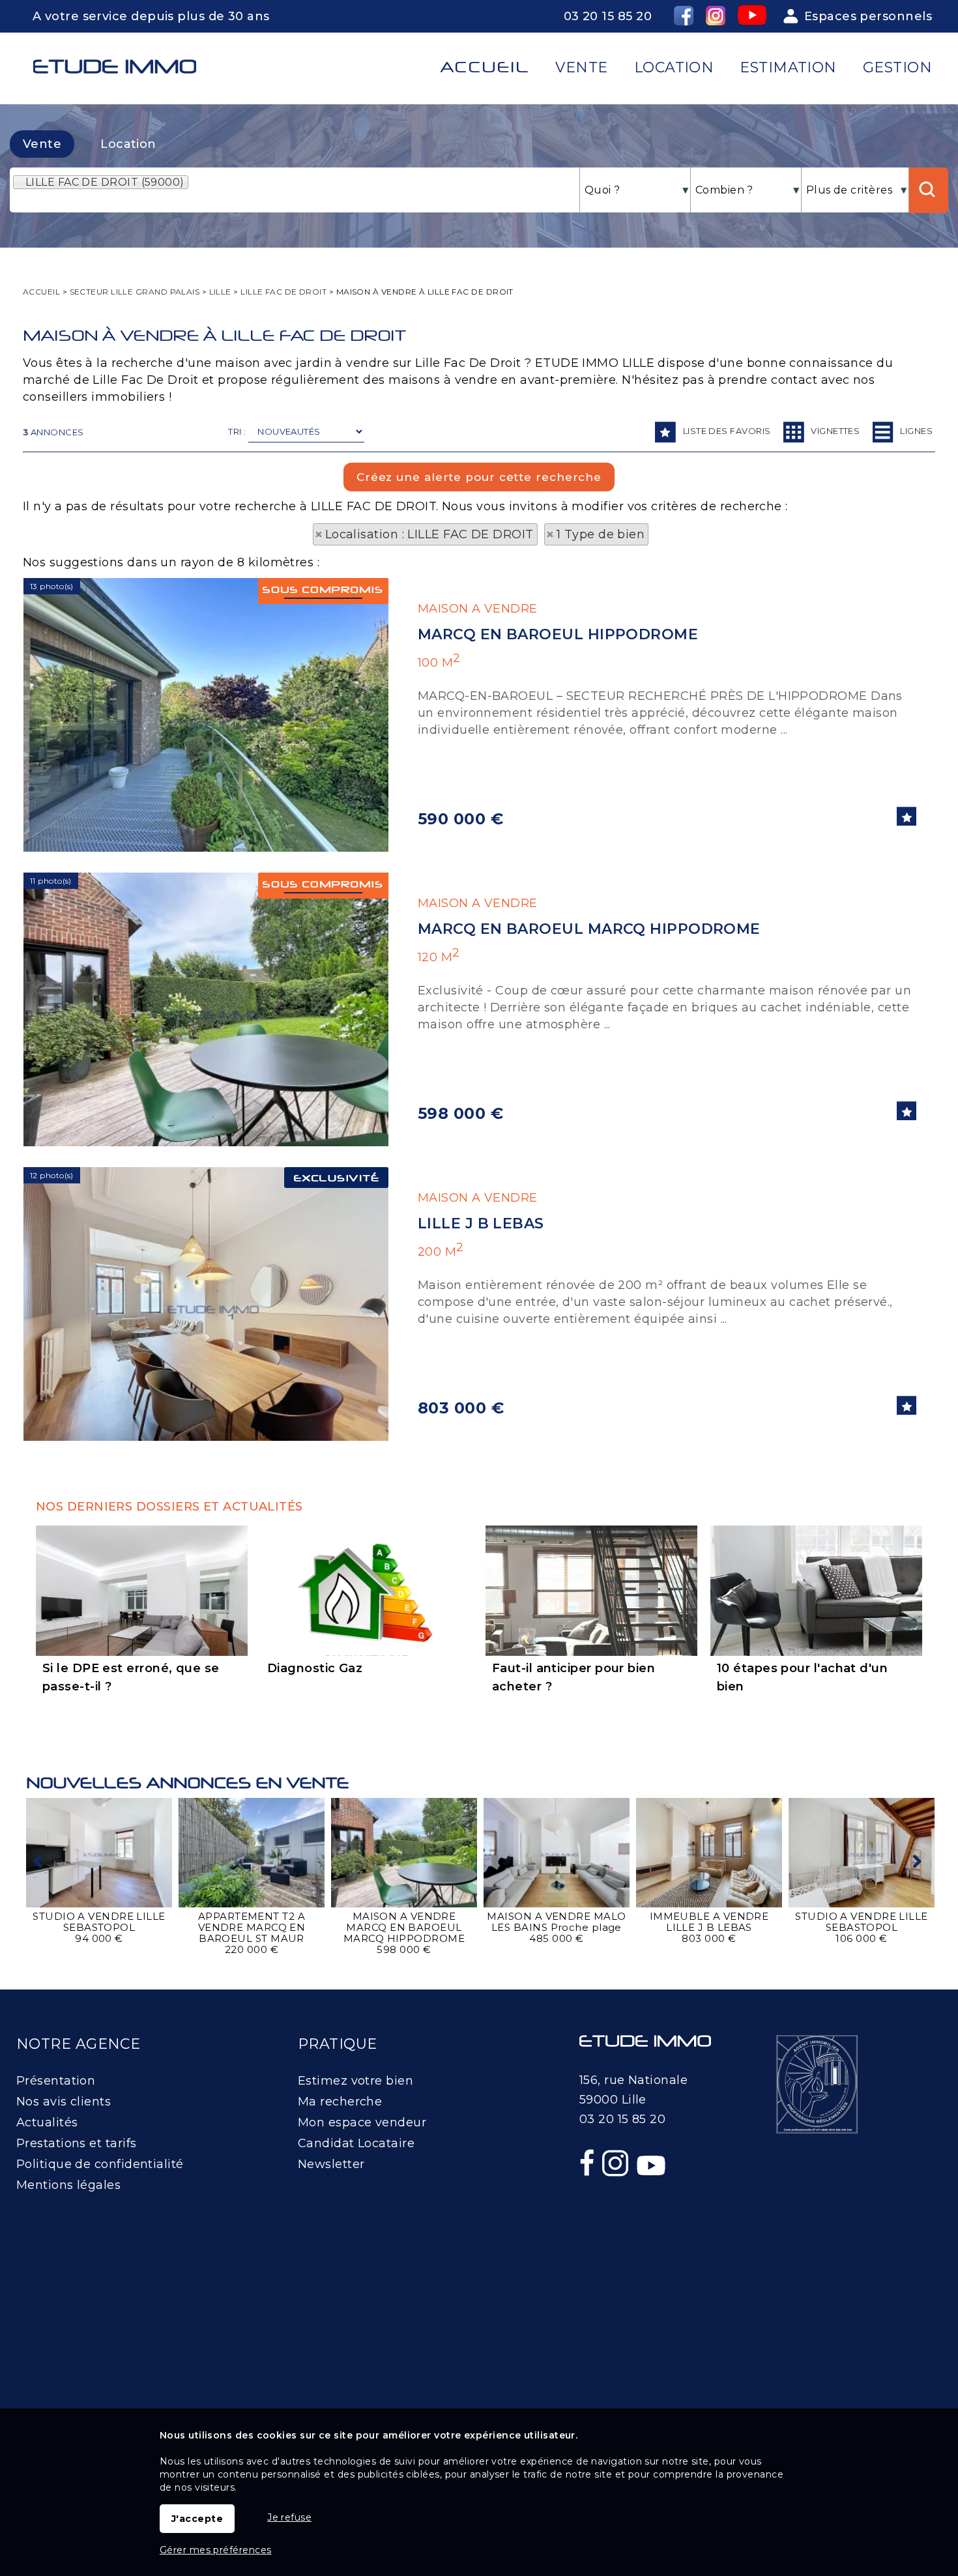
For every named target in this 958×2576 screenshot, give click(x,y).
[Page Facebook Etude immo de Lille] (588, 2191)
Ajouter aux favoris (907, 816)
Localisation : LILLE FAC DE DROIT (429, 534)
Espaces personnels (868, 16)
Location (128, 144)
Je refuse (289, 2517)
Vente (42, 144)
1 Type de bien (601, 534)
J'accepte (197, 2519)
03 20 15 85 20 (608, 16)
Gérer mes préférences (215, 2550)
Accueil (485, 67)
